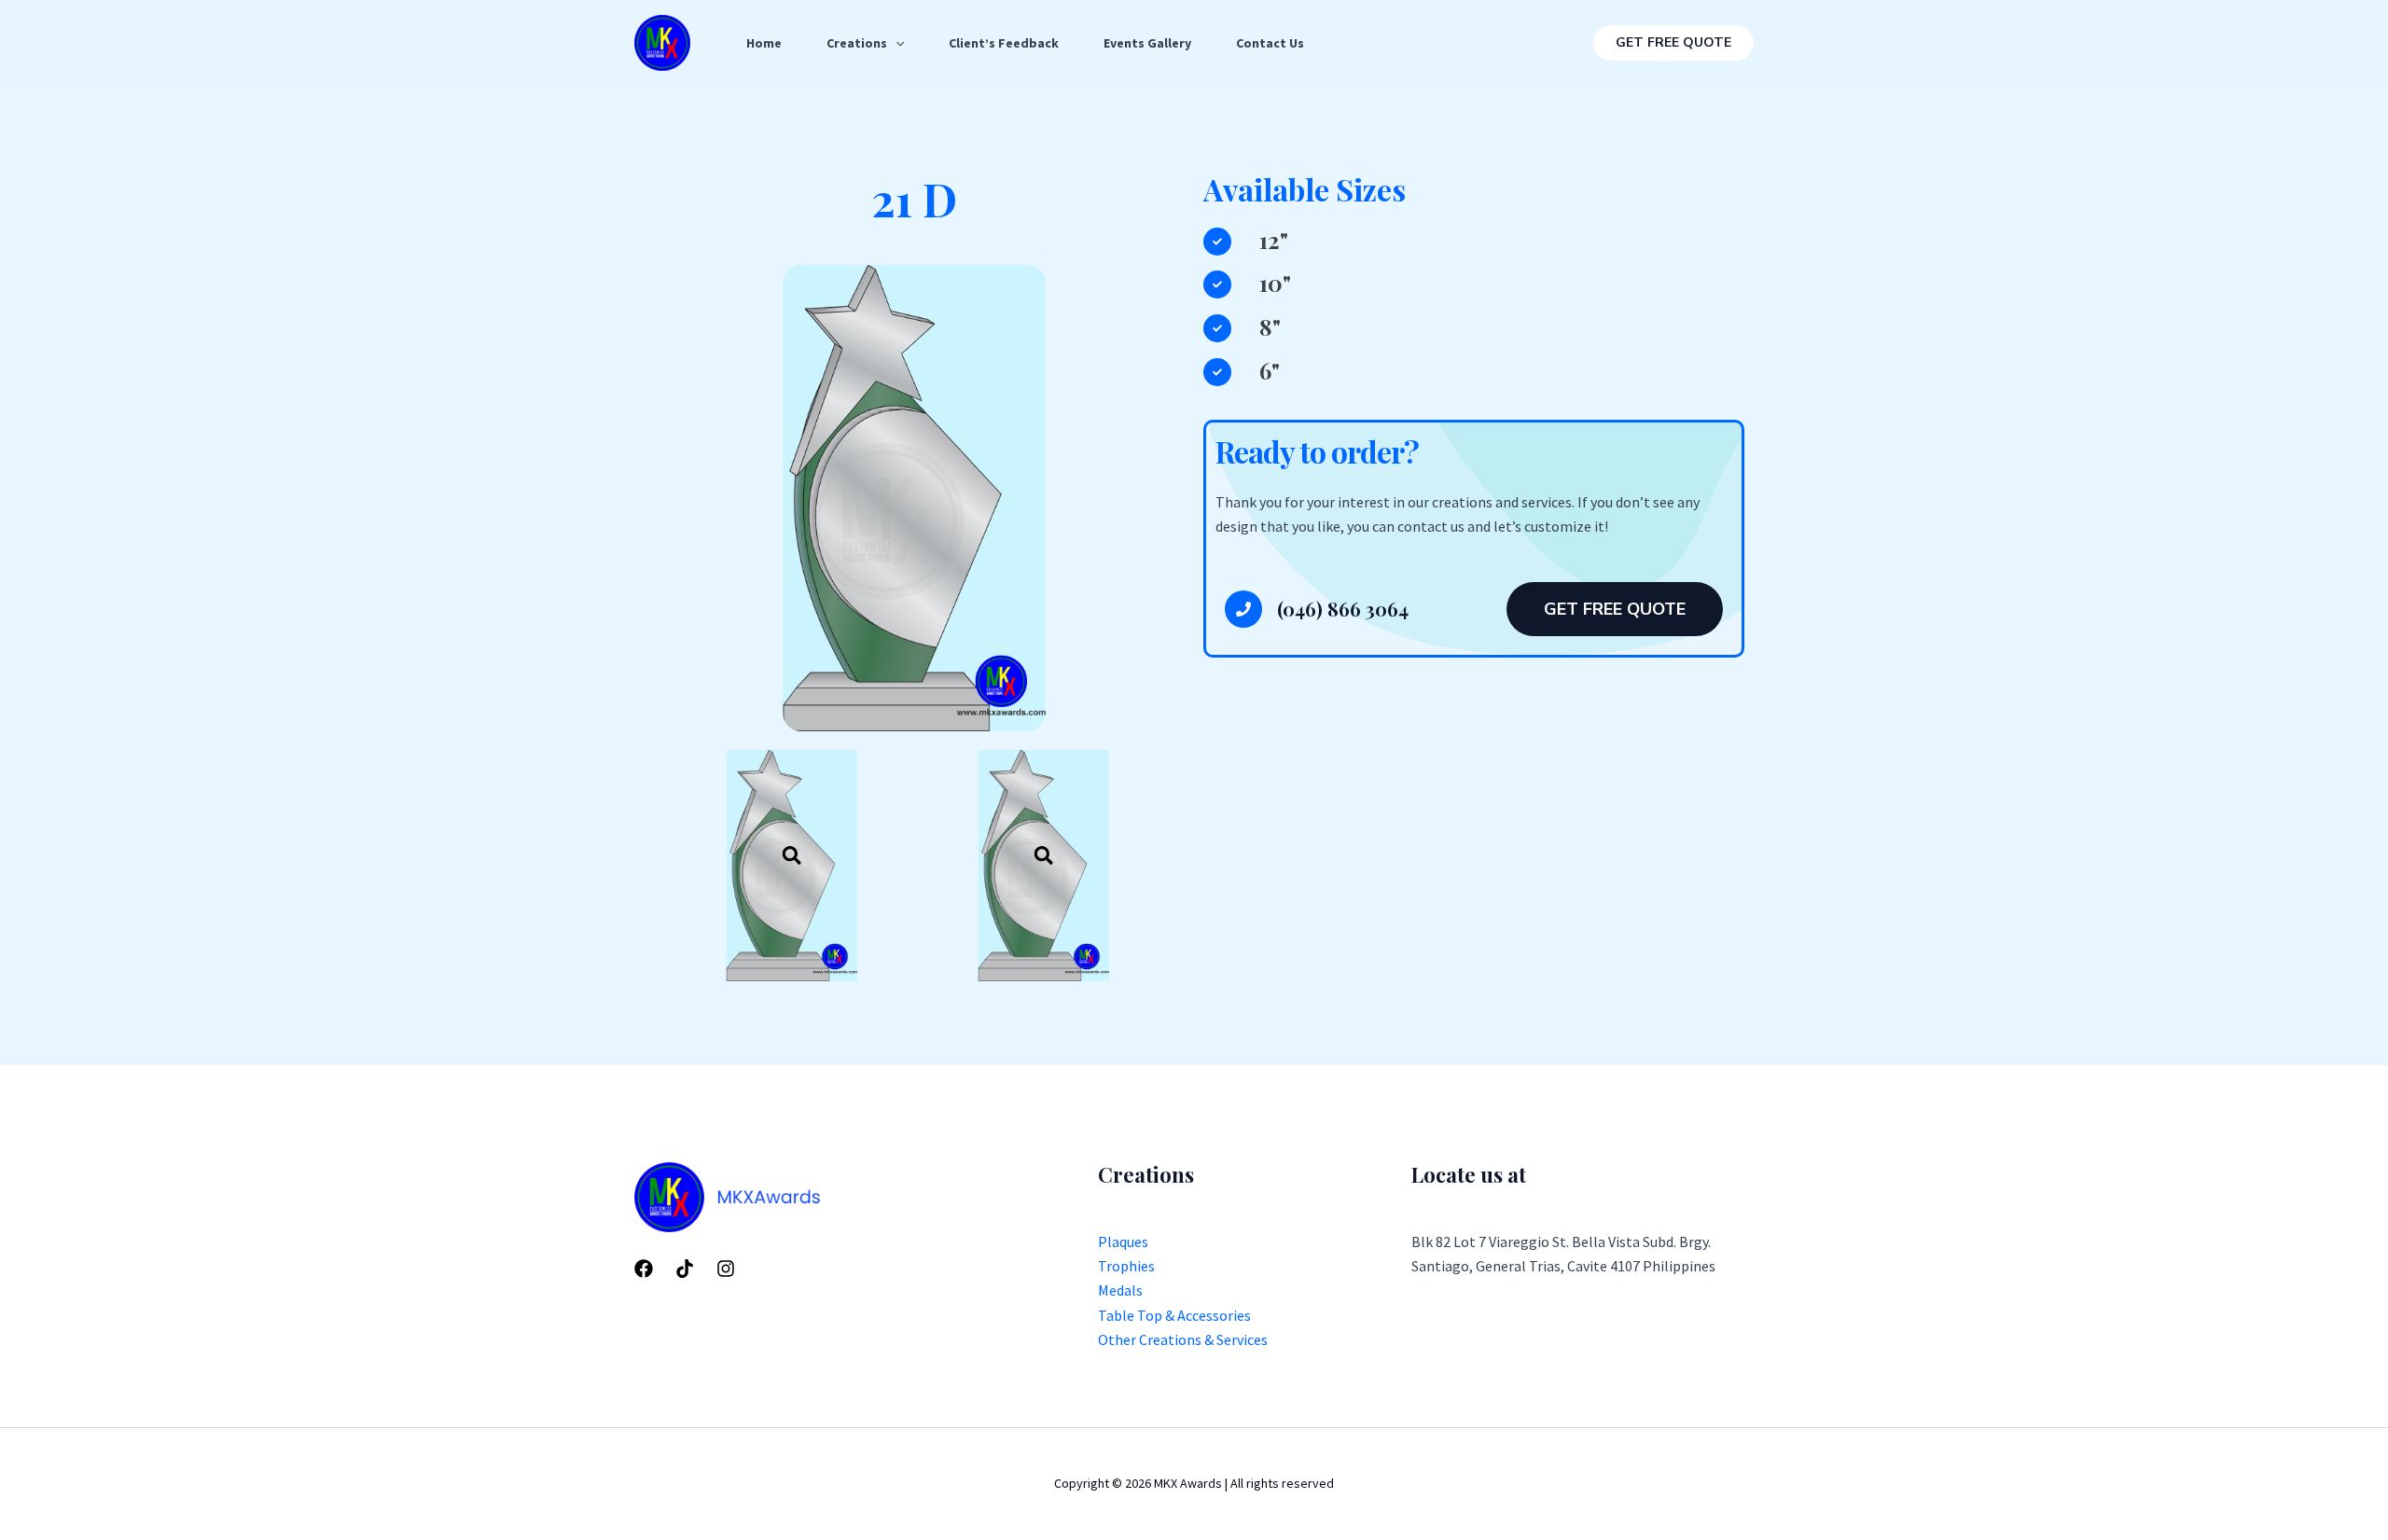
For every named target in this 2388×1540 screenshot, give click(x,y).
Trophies (1126, 1266)
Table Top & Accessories (1174, 1315)
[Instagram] (726, 1269)
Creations (857, 43)
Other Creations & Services (1183, 1339)
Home (764, 43)
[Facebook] (644, 1269)
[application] (895, 43)
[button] (1673, 43)
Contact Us (1270, 43)
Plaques (1123, 1242)
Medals (1120, 1290)
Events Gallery (1147, 43)
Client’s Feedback (1004, 43)
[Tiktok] (685, 1269)
